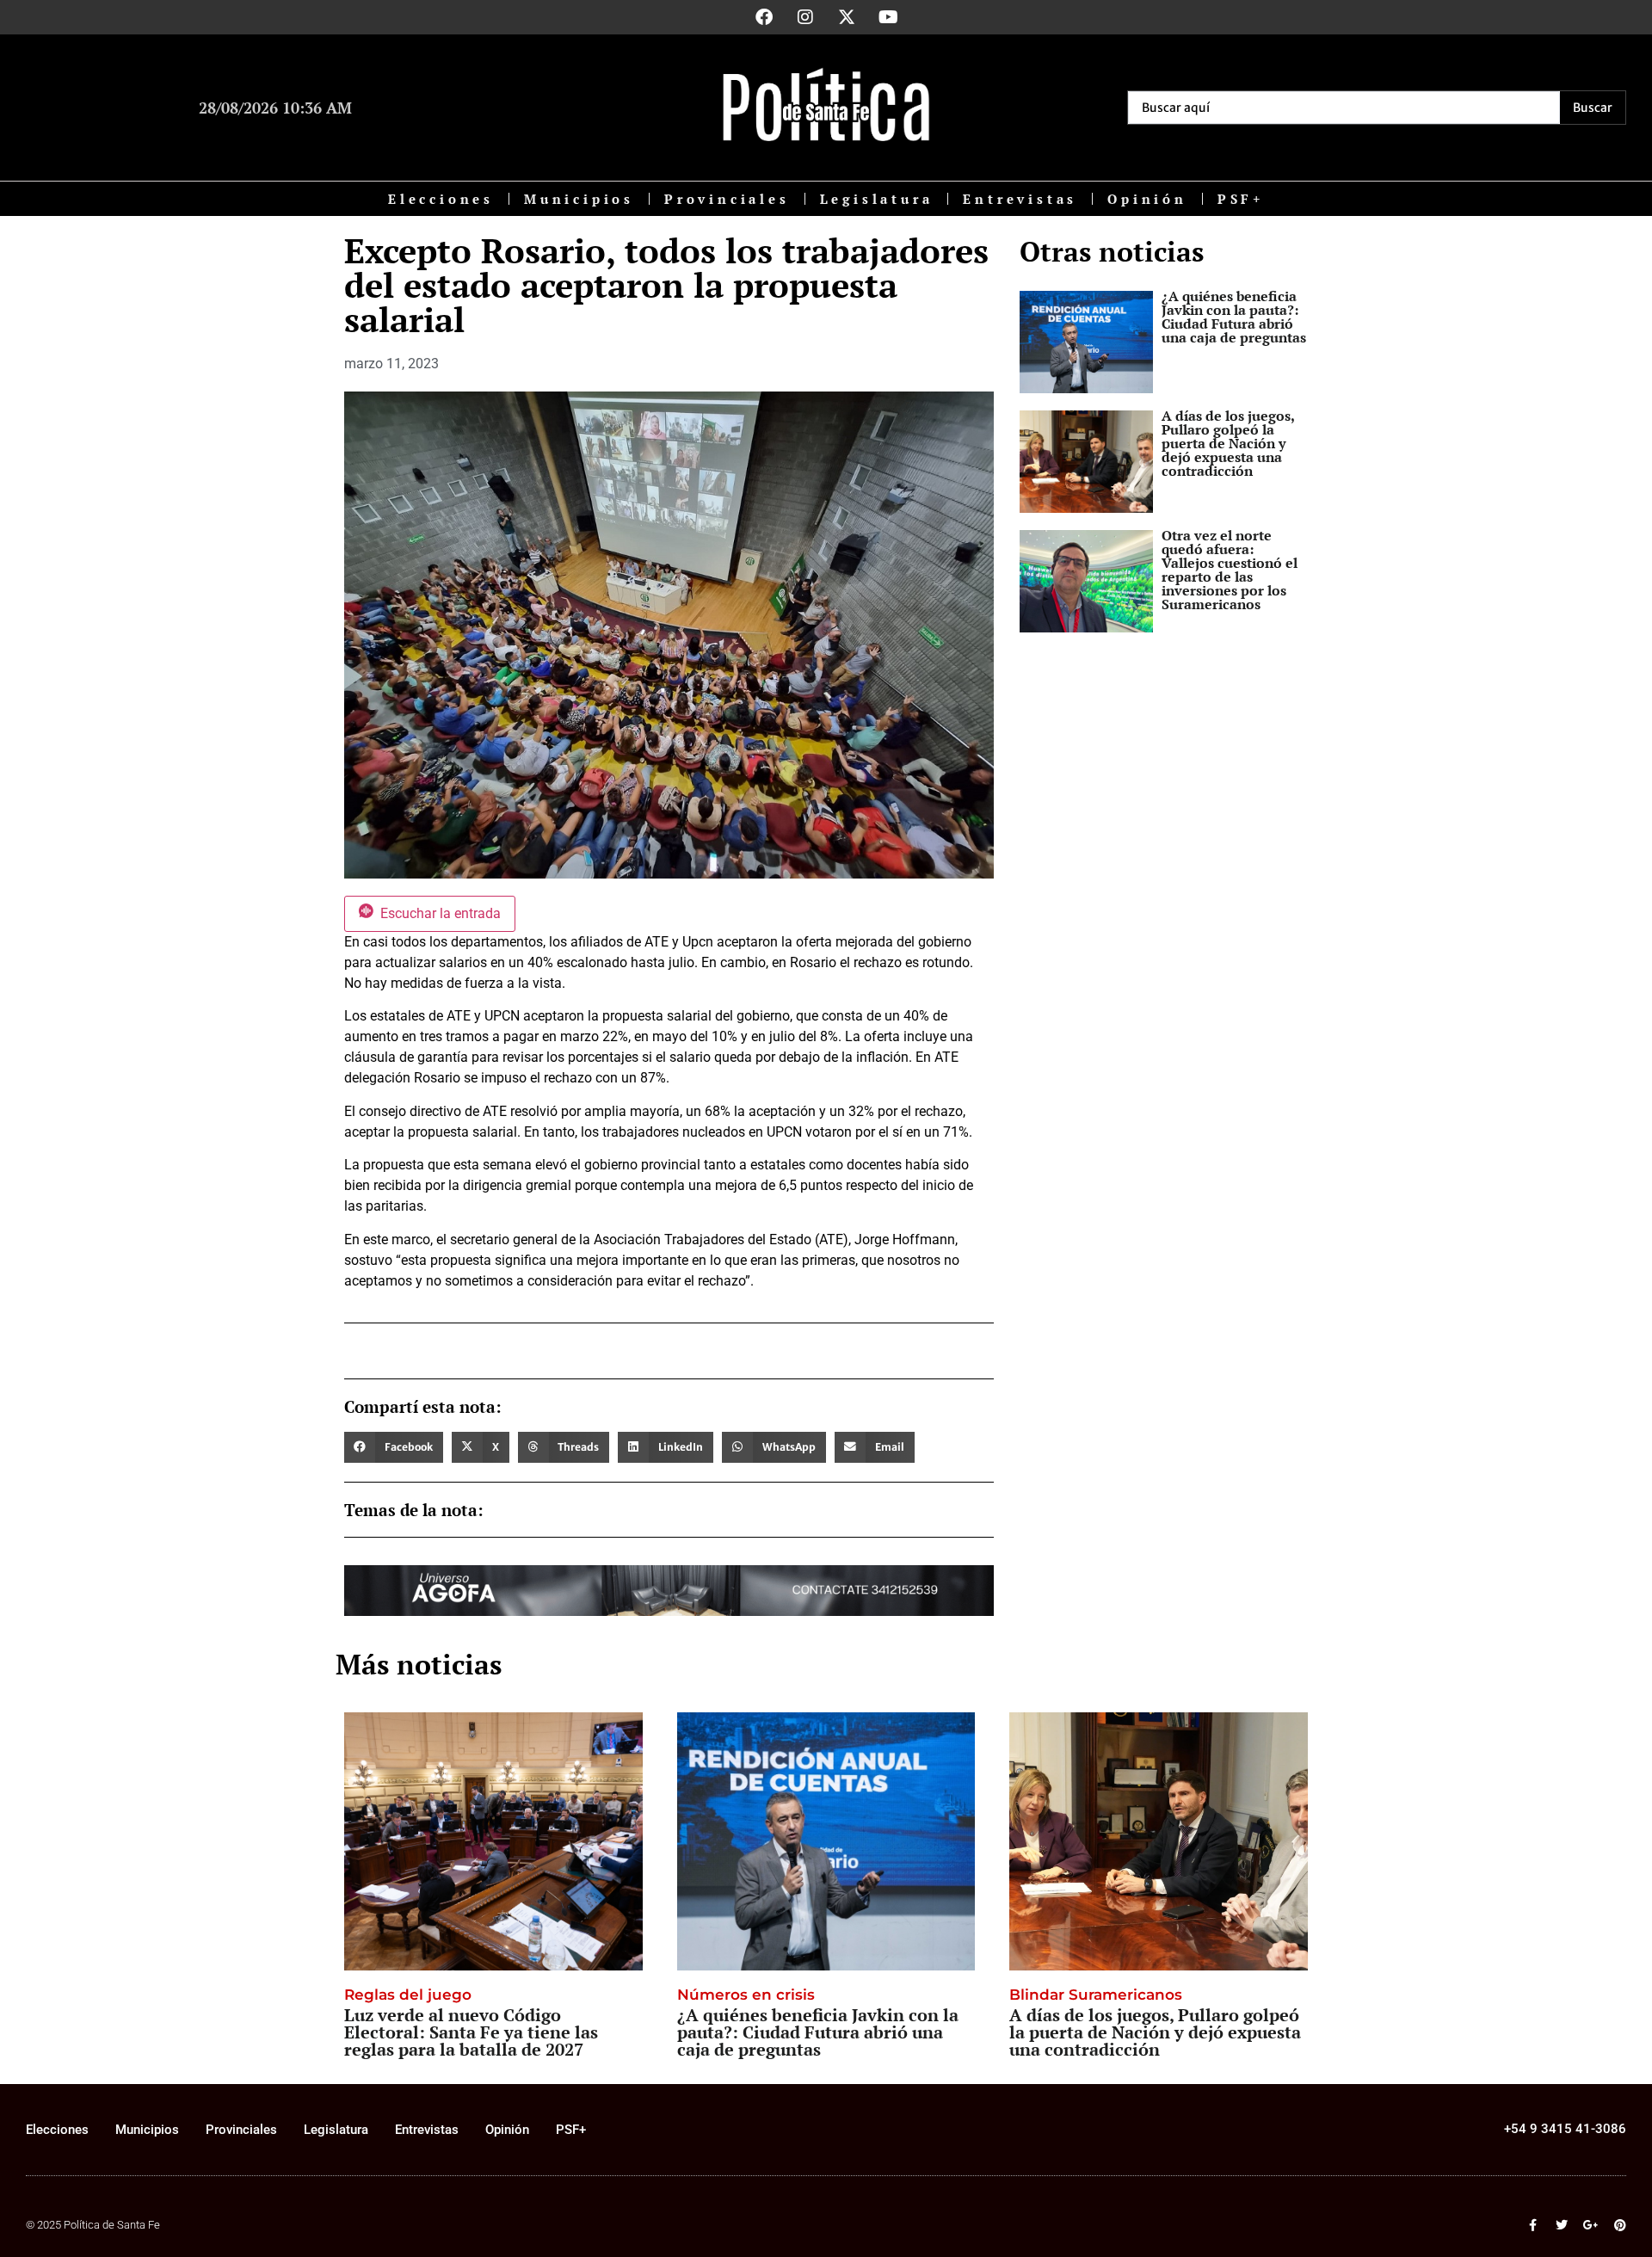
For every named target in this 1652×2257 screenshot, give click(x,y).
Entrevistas (1020, 199)
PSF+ (1241, 199)
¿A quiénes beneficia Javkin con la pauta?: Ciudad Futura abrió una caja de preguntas (1234, 317)
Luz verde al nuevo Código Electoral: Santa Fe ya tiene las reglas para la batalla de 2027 (471, 2032)
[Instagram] (805, 17)
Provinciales (727, 199)
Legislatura (877, 199)
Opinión (1147, 199)
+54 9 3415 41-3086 (1565, 2129)
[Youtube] (888, 17)
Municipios (579, 199)
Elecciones (441, 199)
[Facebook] (764, 17)
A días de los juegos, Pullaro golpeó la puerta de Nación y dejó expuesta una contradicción (1228, 443)
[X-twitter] (847, 17)
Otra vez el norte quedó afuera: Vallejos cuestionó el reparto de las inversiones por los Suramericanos (1230, 570)
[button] (394, 1447)
